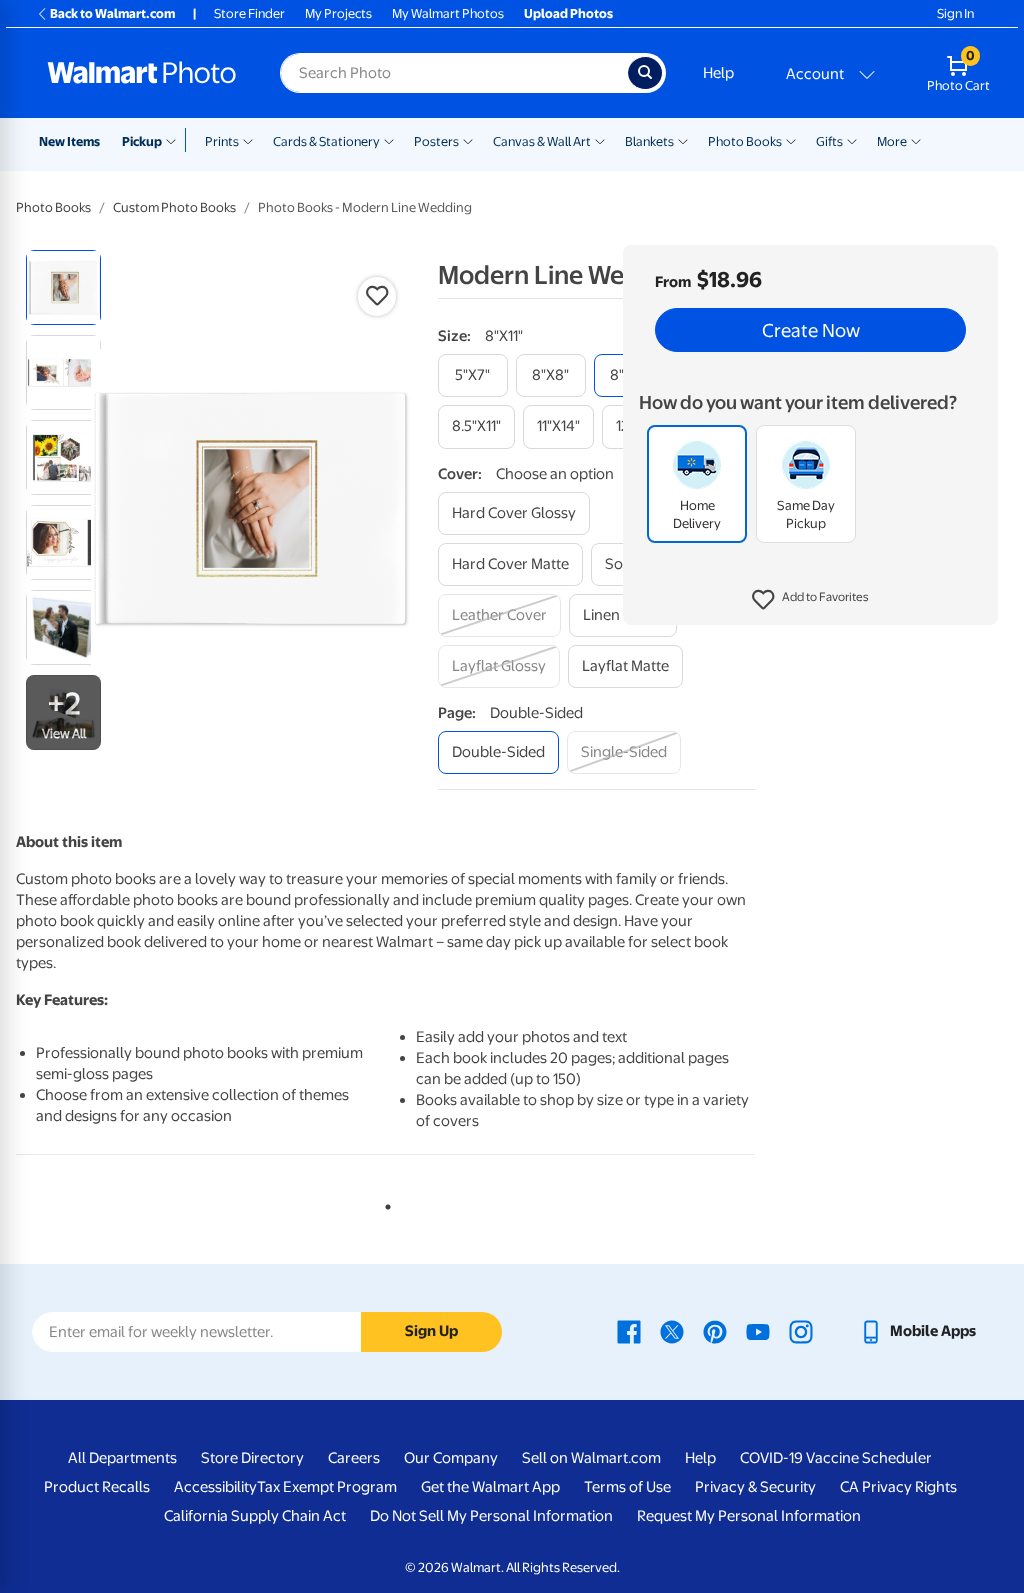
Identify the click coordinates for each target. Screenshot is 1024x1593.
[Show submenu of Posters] (468, 140)
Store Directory (252, 1458)
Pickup (142, 141)
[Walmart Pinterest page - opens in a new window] (715, 1331)
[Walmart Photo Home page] (142, 73)
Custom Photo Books (174, 207)
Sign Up (431, 1331)
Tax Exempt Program (327, 1487)
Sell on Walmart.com (591, 1458)
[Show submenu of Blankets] (683, 140)
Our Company (451, 1458)
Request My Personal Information (749, 1516)
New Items (69, 141)
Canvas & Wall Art (542, 141)
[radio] (63, 287)
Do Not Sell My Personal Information (491, 1516)
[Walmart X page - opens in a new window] (672, 1331)
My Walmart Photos (448, 13)
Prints (222, 141)
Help (718, 73)
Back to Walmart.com (112, 13)
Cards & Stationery (326, 141)
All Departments (122, 1458)
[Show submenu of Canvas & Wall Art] (600, 140)
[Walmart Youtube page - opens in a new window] (758, 1331)
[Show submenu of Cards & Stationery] (389, 140)
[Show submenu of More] (916, 140)
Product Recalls (97, 1487)
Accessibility (215, 1487)
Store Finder (249, 13)
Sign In (955, 13)
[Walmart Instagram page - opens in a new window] (801, 1331)
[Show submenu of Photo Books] (791, 140)
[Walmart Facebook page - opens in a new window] (629, 1331)
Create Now (811, 330)
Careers (354, 1458)
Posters (436, 141)
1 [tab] (384, 1203)
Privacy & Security (755, 1487)
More (892, 141)
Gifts (829, 141)
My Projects (338, 13)
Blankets (649, 141)
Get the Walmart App (490, 1487)
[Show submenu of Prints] (248, 140)
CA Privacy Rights (898, 1487)
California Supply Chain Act (255, 1516)
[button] (810, 600)
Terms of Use (627, 1487)
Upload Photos (568, 13)
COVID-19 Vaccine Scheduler (836, 1458)
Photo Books (745, 141)
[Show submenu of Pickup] (175, 140)
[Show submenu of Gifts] (852, 140)
